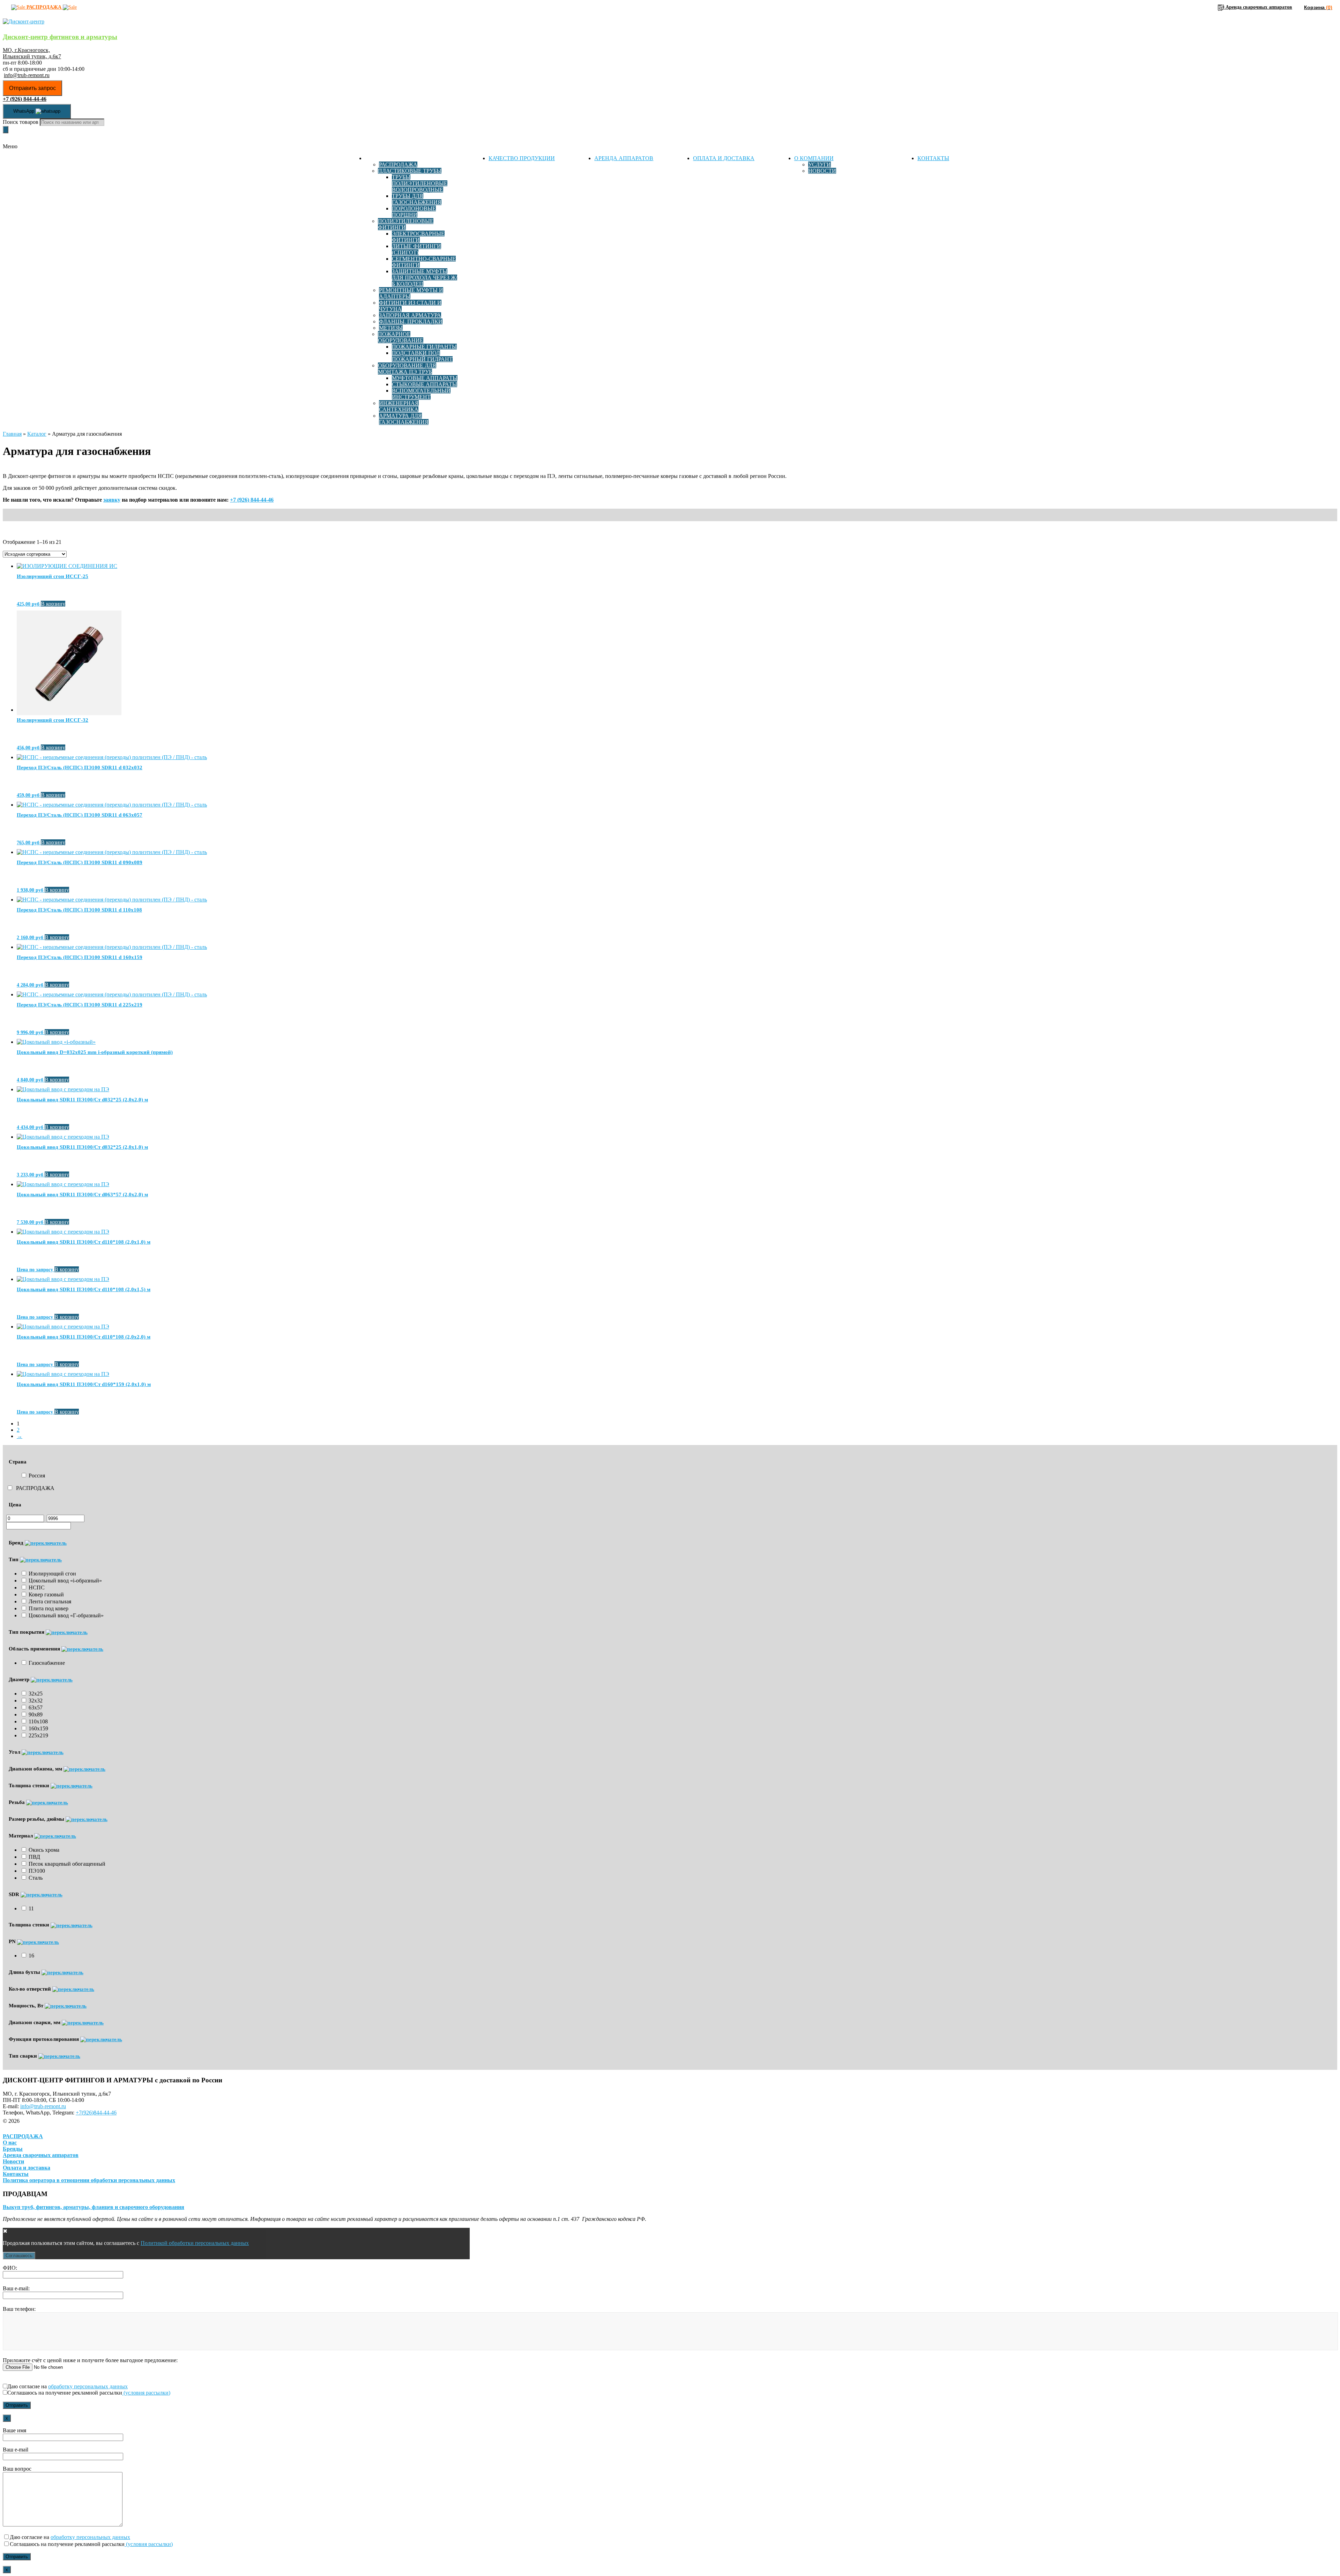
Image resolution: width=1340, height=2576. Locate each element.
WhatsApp (24, 111)
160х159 (38, 1728)
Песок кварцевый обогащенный (67, 1864)
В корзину (53, 604)
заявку (112, 500)
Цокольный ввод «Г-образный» (66, 1615)
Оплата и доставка (724, 158)
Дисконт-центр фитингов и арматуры (60, 37)
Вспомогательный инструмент (421, 394)
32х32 (36, 1701)
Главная (12, 434)
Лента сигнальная (50, 1601)
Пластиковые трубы (410, 171)
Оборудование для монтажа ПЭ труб (407, 369)
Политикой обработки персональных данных (195, 2243)
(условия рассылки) (146, 2393)
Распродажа (398, 164)
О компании (814, 158)
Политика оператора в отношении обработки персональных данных (89, 2180)
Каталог (378, 158)
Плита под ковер (49, 1608)
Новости (822, 171)
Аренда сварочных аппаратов (41, 2155)
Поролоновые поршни (414, 212)
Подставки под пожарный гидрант (422, 356)
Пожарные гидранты (424, 347)
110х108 (38, 1721)
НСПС (37, 1587)
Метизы (391, 328)
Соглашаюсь (19, 2256)
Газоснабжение (47, 1663)
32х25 (36, 1694)
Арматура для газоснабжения (404, 419)
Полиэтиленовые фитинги (406, 224)
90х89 (36, 1714)
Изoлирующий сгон (52, 1574)
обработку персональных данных (88, 2386)
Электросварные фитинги (418, 237)
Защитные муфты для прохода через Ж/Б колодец (425, 278)
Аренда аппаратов (624, 158)
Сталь (36, 1878)
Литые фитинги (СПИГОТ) (416, 249)
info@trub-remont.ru (27, 75)
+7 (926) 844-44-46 (252, 500)
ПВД (34, 1857)
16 (31, 1956)
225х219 (38, 1735)
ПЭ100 (37, 1871)
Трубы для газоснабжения (417, 199)
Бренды (13, 2149)
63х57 (36, 1708)
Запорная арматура (410, 315)
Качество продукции (522, 158)
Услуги (820, 164)
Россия (37, 1476)
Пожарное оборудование (401, 337)
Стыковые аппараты (425, 384)
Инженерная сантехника (399, 406)
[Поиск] (6, 130)
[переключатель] (46, 1543)
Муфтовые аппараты (425, 378)
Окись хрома (44, 1850)
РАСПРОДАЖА (35, 1488)
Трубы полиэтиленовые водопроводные (420, 183)
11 (31, 1908)
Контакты (933, 158)
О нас (10, 2143)
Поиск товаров (21, 122)
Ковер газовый (46, 1594)
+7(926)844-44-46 (96, 2113)
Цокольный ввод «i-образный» (65, 1581)
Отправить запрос (32, 88)
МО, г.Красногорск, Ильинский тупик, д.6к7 (32, 53)
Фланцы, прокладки (411, 321)
